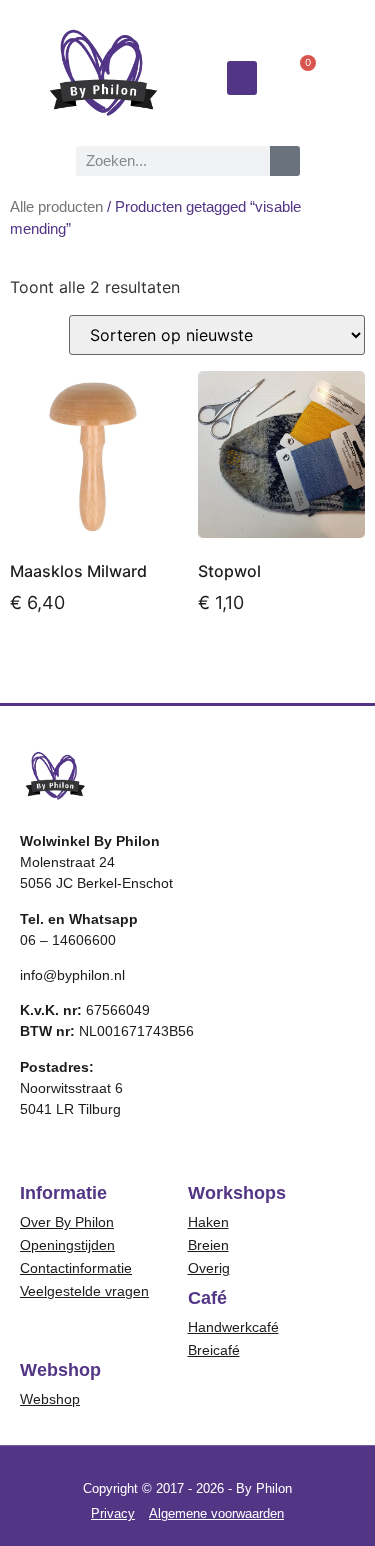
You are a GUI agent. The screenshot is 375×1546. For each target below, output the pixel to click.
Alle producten (56, 207)
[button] (242, 78)
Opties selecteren (256, 667)
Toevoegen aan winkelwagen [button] (86, 667)
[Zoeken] (285, 161)
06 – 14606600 (68, 940)
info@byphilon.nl (72, 975)
